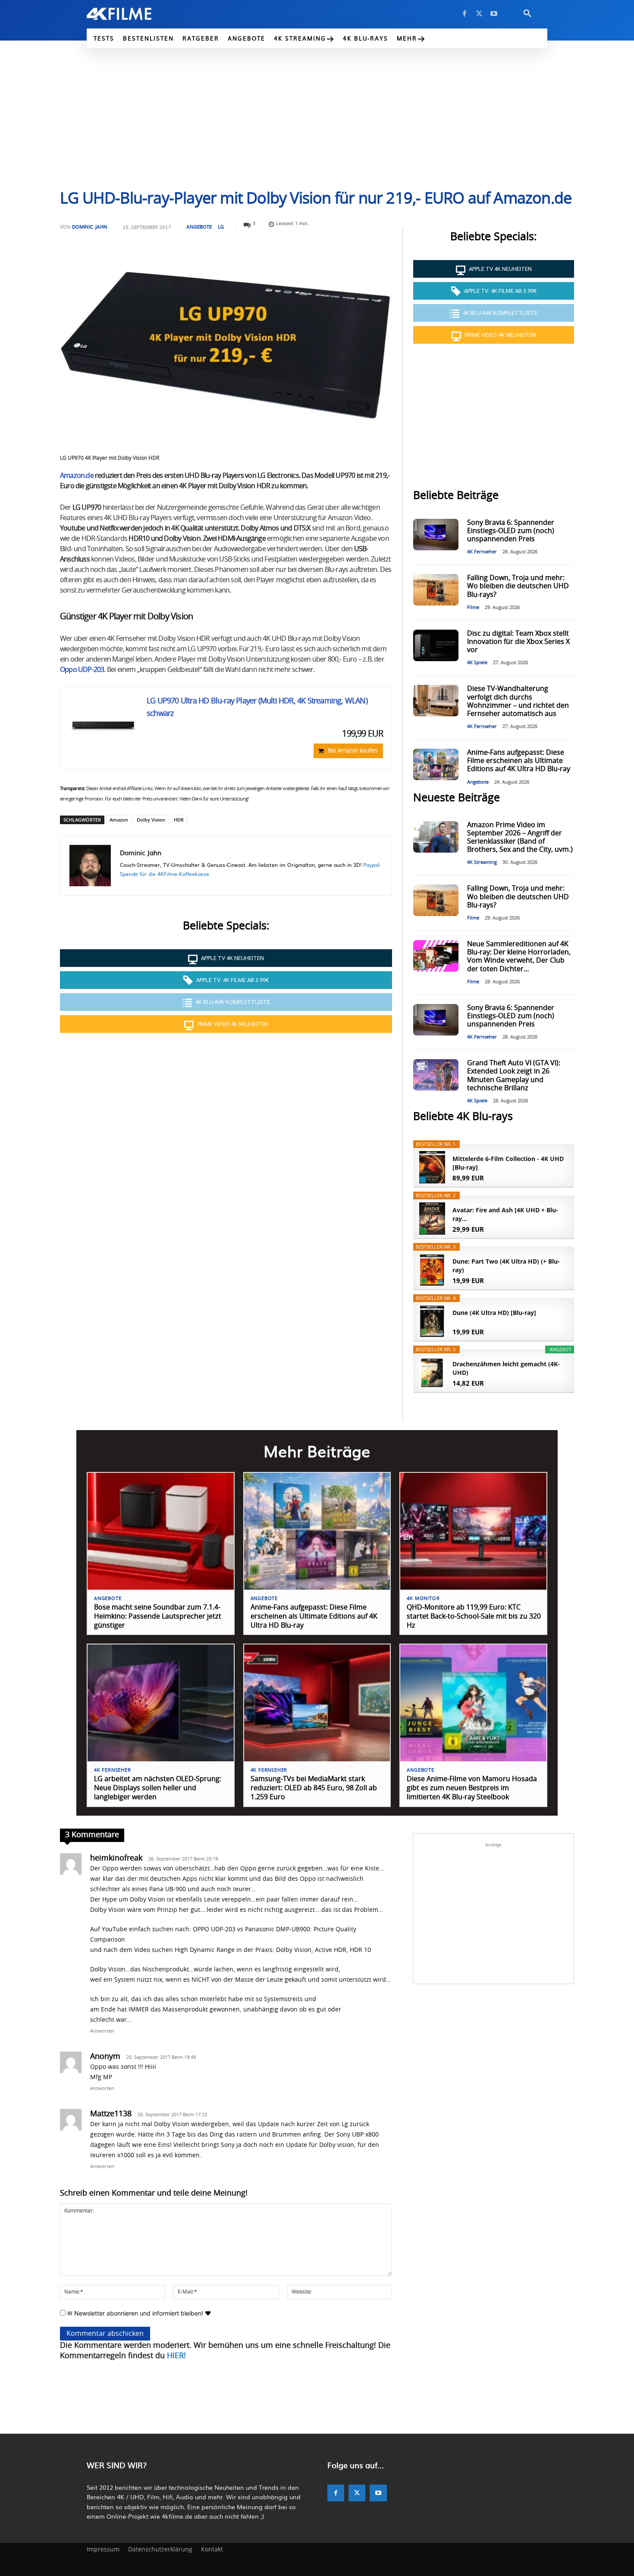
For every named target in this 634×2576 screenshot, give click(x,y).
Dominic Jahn (90, 227)
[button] (527, 14)
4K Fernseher (482, 552)
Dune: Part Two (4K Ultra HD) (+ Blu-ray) (506, 1266)
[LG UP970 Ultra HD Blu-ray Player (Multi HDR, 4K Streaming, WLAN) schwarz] (104, 725)
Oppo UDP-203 (82, 670)
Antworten (102, 2031)
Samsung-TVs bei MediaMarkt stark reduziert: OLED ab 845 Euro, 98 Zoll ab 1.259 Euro (314, 1788)
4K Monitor (423, 1599)
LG (221, 227)
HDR (179, 820)
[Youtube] (494, 14)
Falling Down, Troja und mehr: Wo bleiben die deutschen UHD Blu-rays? (518, 586)
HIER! (176, 2356)
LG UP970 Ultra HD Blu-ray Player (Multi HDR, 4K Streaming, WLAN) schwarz (257, 708)
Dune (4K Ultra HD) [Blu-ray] (494, 1313)
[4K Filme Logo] (132, 14)
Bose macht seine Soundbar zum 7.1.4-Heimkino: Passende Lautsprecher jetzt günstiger (158, 1616)
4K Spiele (477, 663)
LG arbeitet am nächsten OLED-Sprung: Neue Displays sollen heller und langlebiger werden (158, 1788)
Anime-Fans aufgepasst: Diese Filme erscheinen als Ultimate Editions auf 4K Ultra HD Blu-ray (519, 761)
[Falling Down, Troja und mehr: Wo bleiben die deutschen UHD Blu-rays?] (436, 590)
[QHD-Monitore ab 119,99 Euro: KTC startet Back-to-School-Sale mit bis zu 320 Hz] (473, 1531)
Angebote (199, 227)
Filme (473, 607)
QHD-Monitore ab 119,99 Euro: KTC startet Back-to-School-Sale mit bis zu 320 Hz (474, 1616)
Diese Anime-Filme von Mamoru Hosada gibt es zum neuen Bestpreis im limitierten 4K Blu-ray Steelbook (472, 1788)
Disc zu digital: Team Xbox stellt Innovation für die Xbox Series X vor (518, 642)
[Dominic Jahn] (90, 866)
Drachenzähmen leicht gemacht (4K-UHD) (506, 1368)
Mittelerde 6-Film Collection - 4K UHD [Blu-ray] (508, 1163)
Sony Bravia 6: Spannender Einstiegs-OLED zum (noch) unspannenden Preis (511, 531)
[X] (479, 14)
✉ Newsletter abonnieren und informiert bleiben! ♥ (138, 2313)
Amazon (119, 820)
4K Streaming (482, 862)
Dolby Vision (151, 820)
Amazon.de (77, 476)
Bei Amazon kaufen (353, 751)
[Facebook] (465, 14)
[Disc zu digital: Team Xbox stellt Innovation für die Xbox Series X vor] (436, 645)
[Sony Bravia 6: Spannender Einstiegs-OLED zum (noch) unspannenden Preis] (436, 535)
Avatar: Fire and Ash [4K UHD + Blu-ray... (505, 1214)
